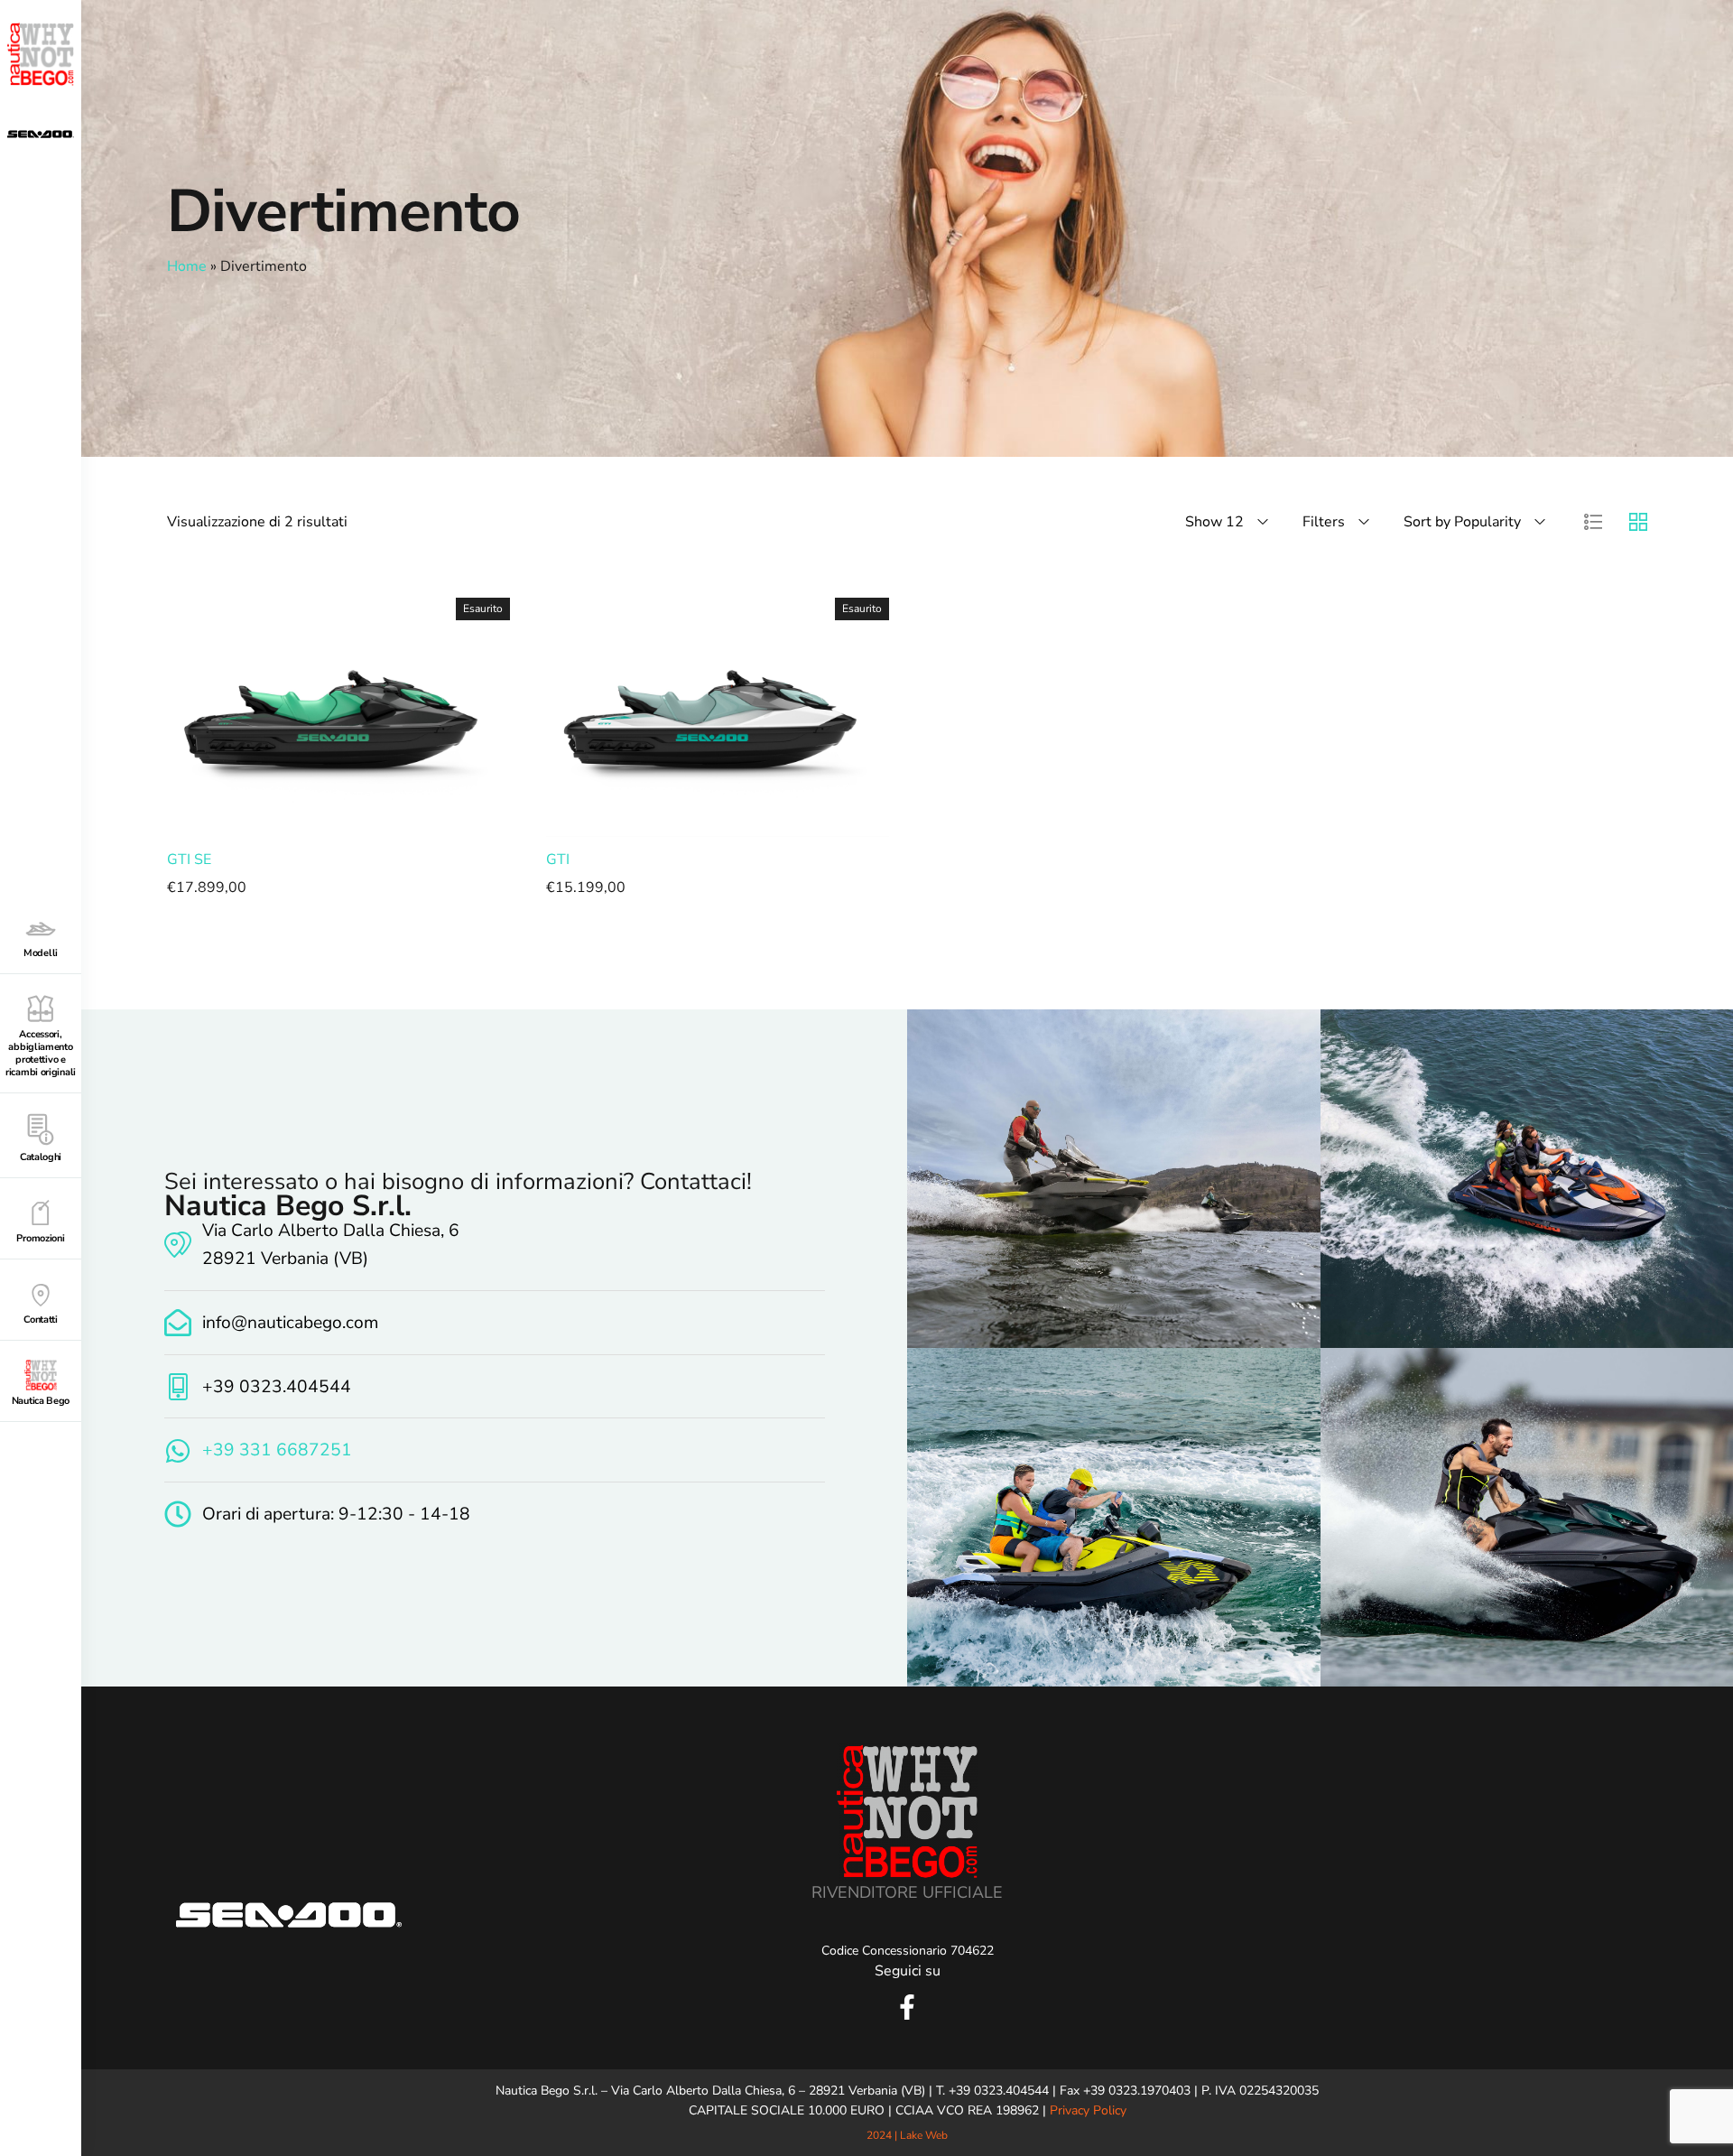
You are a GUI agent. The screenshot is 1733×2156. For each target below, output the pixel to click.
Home (187, 266)
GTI (558, 860)
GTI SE (189, 860)
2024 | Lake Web (907, 2135)
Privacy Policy (1088, 2110)
